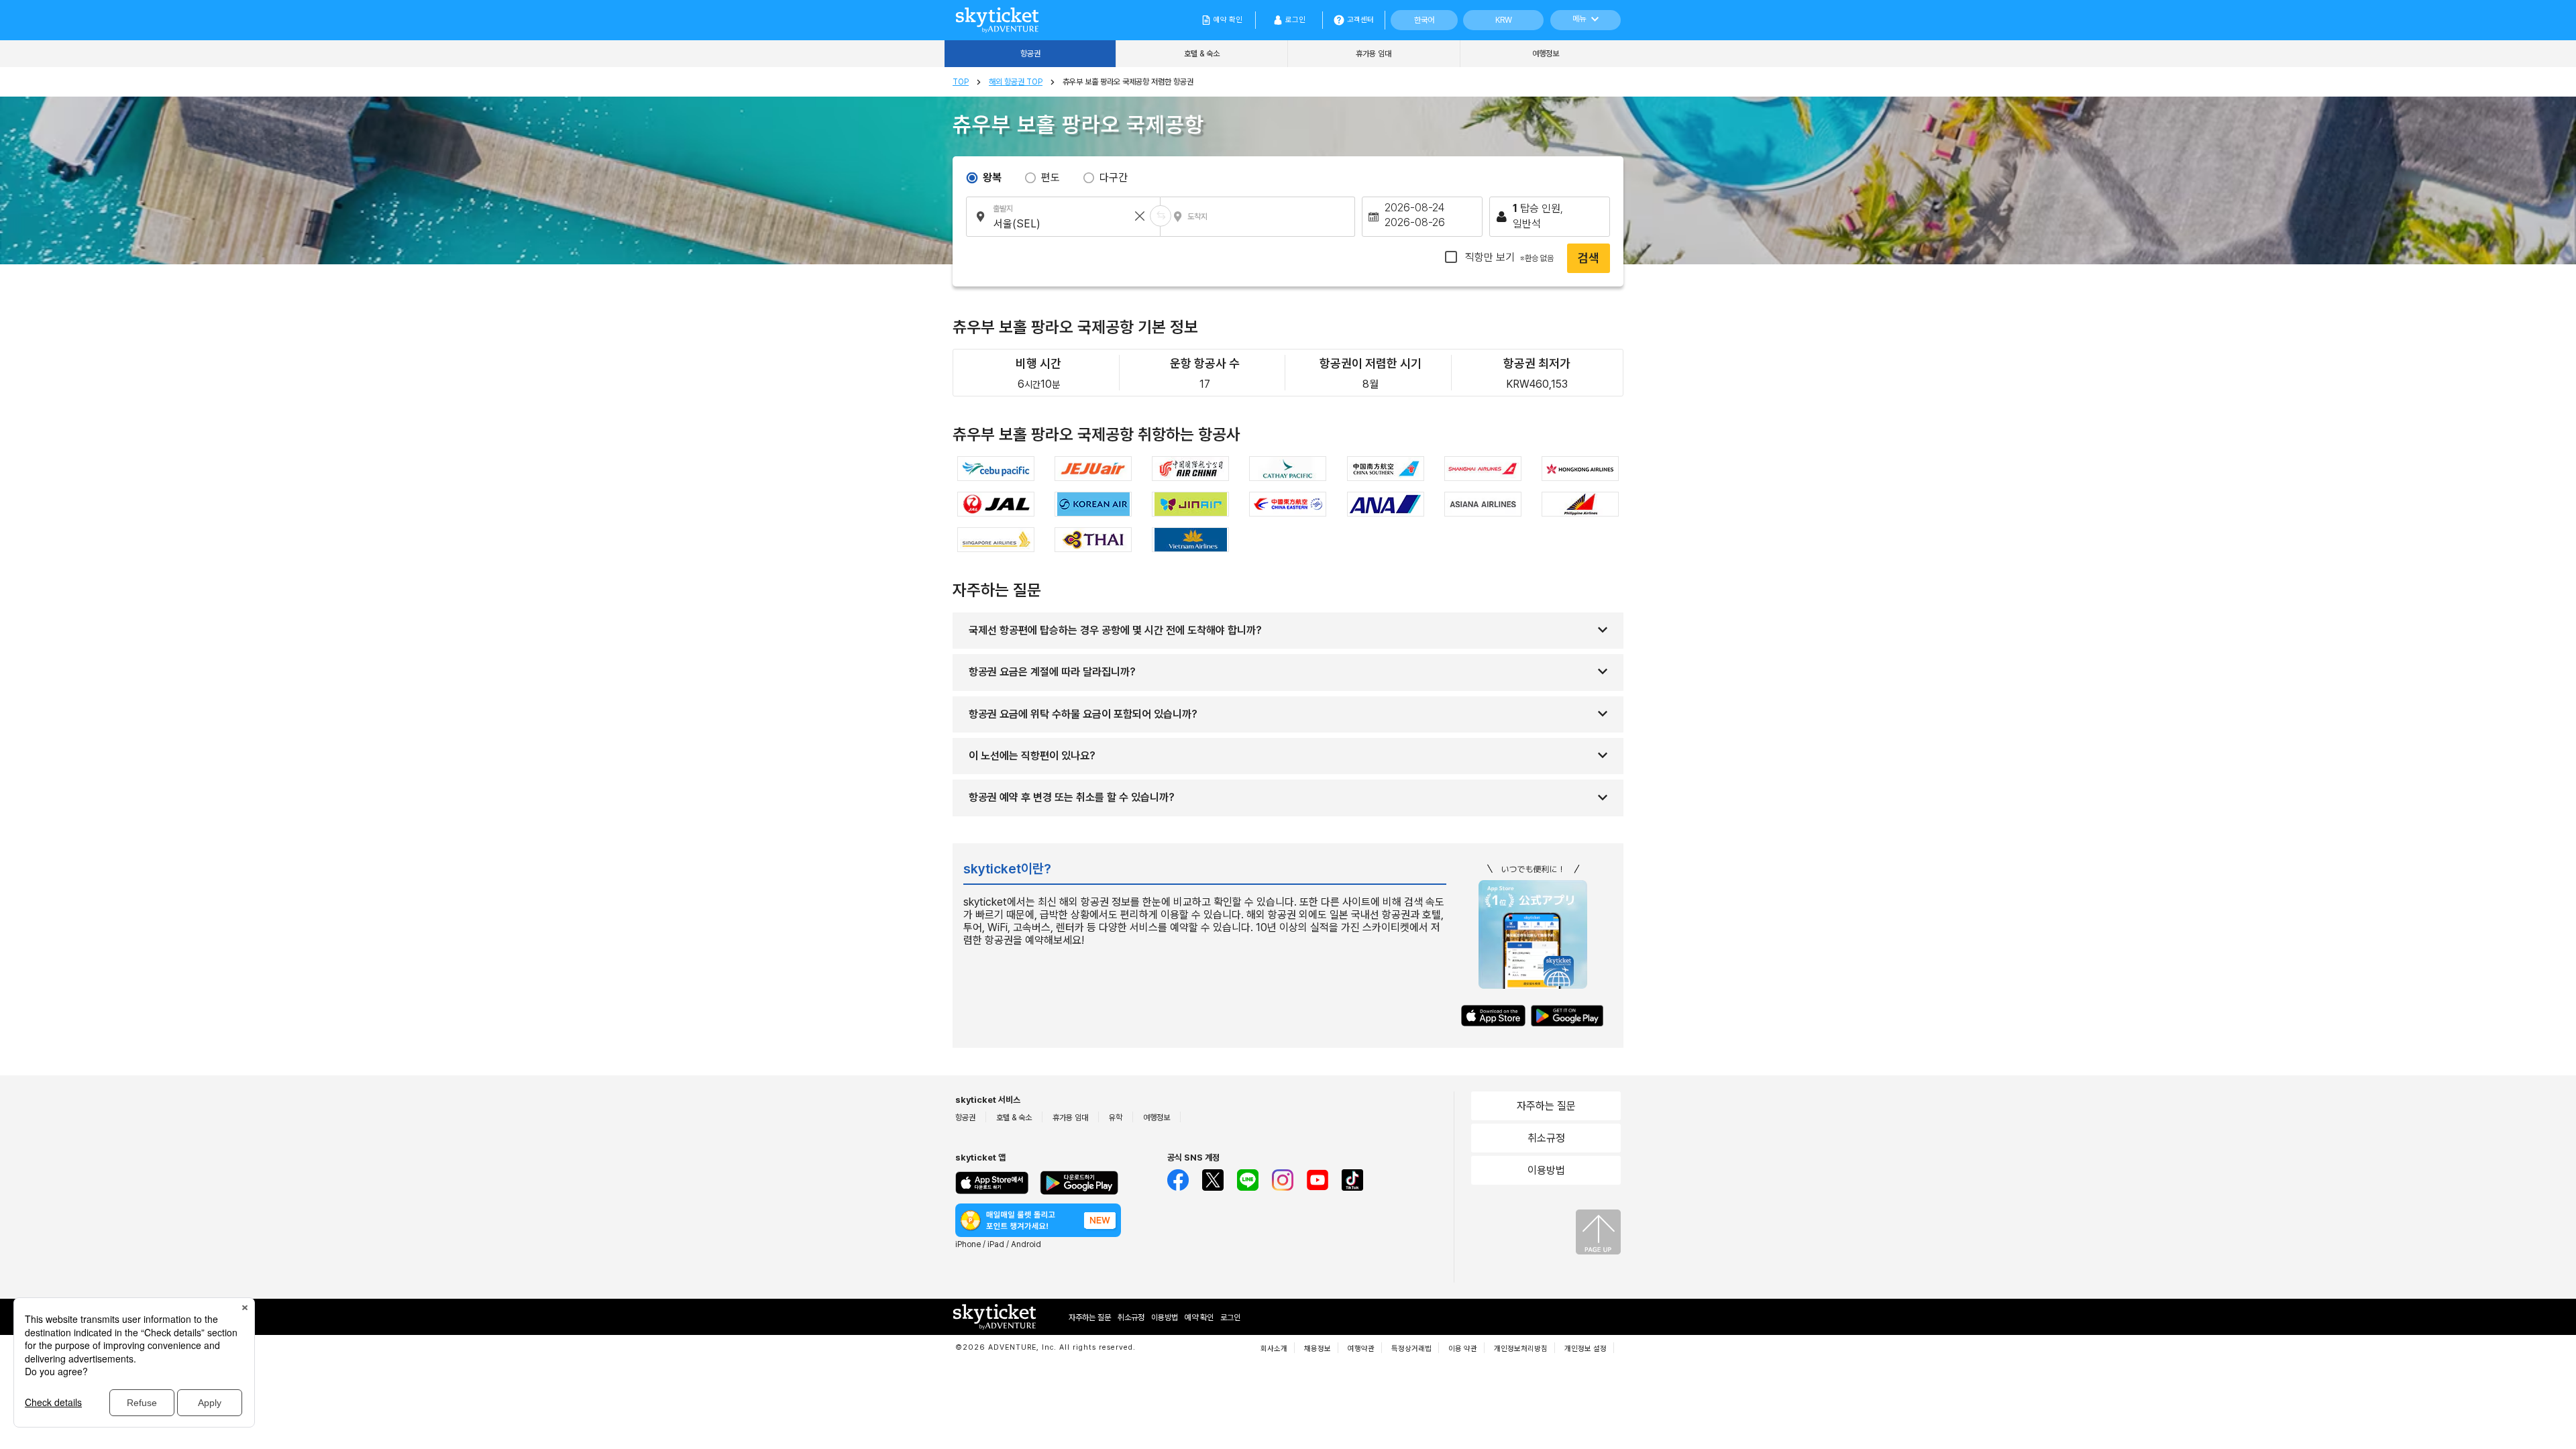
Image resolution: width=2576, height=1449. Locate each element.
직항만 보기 (1508, 257)
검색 (1589, 258)
